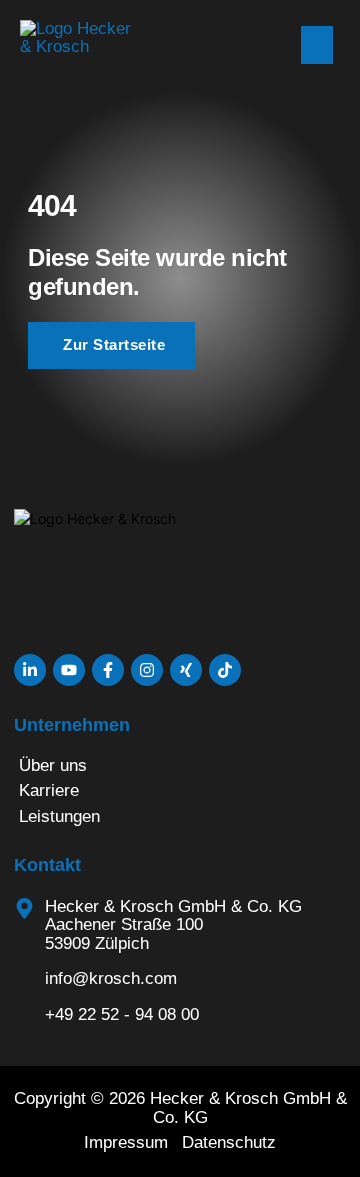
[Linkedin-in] (30, 670)
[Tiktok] (225, 670)
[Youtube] (69, 670)
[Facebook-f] (108, 670)
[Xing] (186, 670)
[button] (317, 45)
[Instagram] (147, 670)
